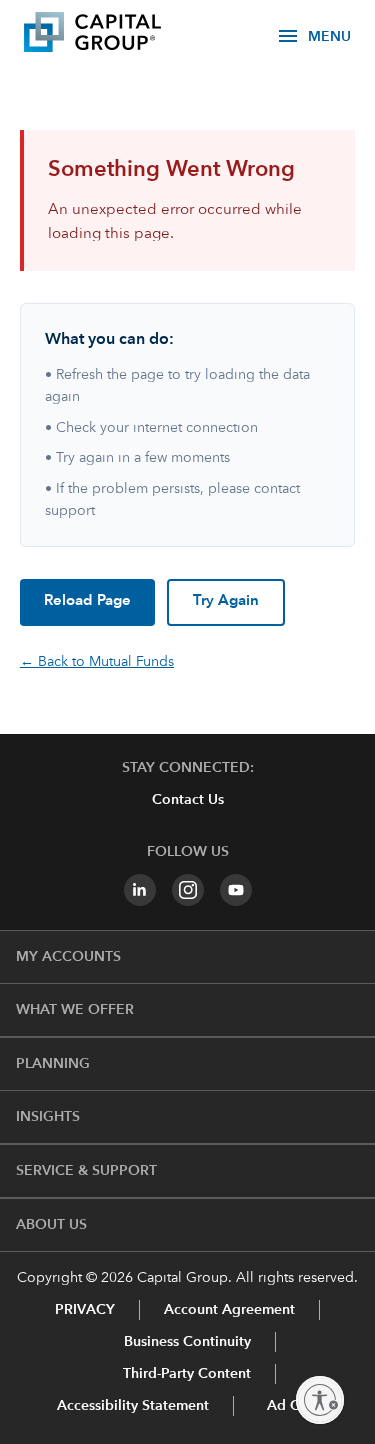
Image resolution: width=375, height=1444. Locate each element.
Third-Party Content (187, 1374)
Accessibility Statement (133, 1406)
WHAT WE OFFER (75, 1010)
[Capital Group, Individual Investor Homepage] (122, 35)
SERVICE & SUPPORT (86, 1171)
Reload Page (87, 601)
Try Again (226, 601)
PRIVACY (85, 1310)
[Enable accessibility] (320, 1400)
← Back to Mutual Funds (97, 662)
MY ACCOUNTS (68, 957)
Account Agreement (229, 1310)
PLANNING (53, 1064)
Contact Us (188, 800)
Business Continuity (187, 1342)
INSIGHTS (48, 1117)
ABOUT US (51, 1225)
